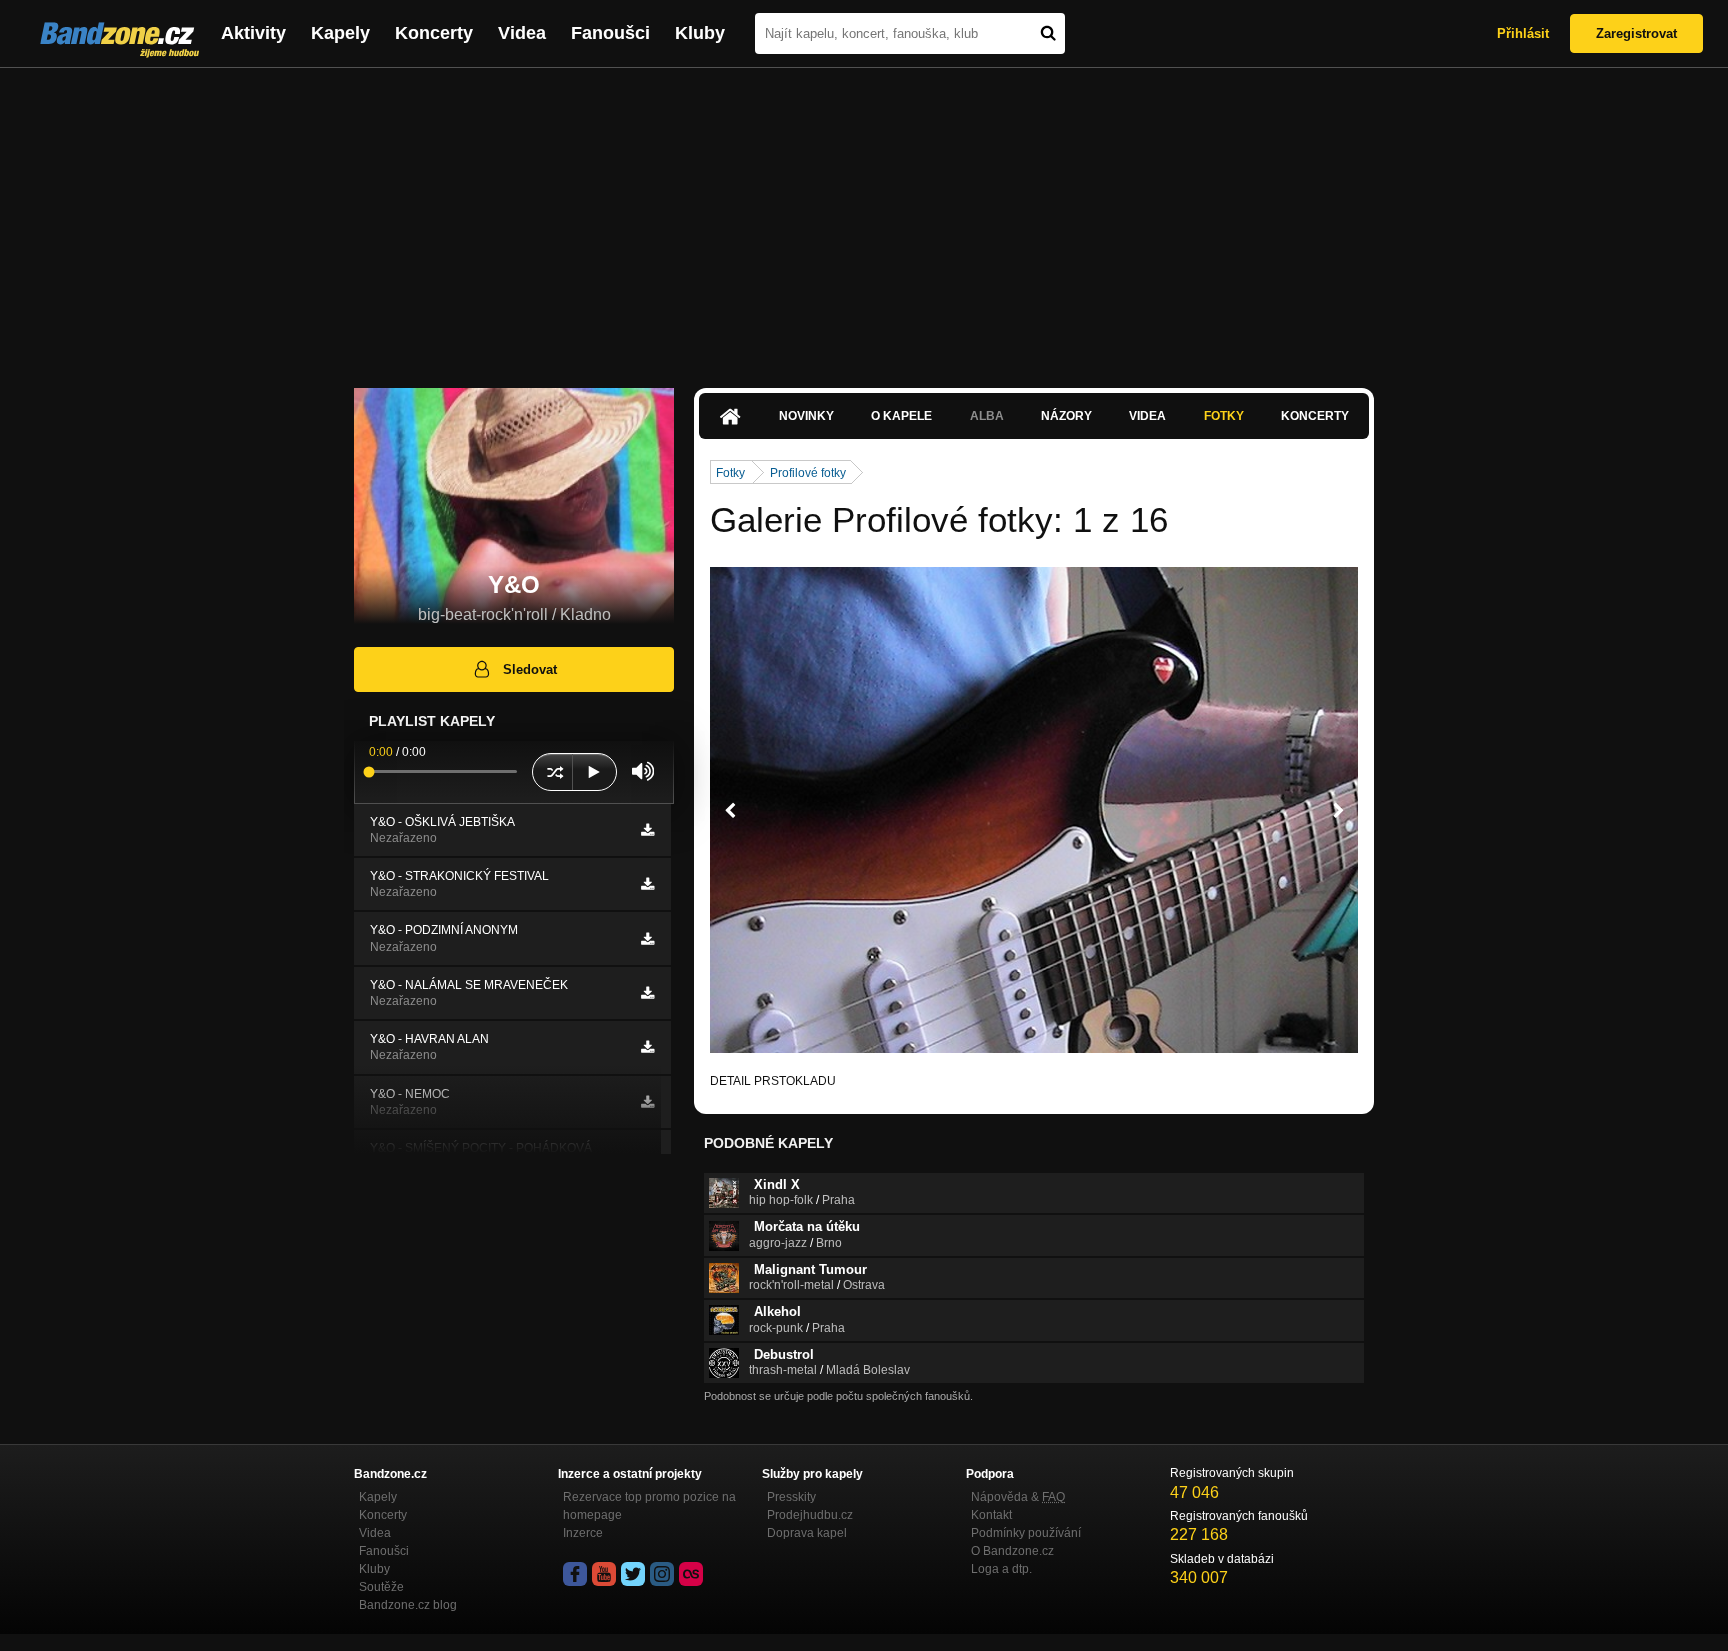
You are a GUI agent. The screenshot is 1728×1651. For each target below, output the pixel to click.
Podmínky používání (1026, 1533)
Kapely (340, 33)
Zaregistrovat (1636, 33)
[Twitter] (633, 1574)
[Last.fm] (691, 1574)
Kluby (700, 33)
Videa (522, 33)
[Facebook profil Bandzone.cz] (575, 1574)
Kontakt (991, 1515)
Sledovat (530, 669)
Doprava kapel (807, 1533)
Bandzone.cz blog (408, 1605)
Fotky (1224, 416)
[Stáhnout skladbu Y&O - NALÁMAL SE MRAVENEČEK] (647, 993)
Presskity (791, 1497)
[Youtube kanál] (604, 1574)
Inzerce (583, 1533)
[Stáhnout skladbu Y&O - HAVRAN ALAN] (647, 1047)
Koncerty (434, 33)
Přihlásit (1523, 33)
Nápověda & (1018, 1497)
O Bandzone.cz (1012, 1551)
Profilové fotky (808, 473)
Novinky (806, 416)
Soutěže (381, 1587)
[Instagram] (662, 1574)
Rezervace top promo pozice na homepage (649, 1506)
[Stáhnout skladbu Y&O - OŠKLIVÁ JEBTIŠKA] (647, 830)
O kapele (901, 416)
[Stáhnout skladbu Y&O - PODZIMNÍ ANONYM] (647, 939)
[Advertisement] (864, 218)
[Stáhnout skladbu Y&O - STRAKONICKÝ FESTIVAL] (647, 884)
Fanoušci (610, 33)
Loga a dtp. (1001, 1569)
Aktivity (253, 33)
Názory (1066, 416)
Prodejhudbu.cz (810, 1515)
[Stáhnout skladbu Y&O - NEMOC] (647, 1102)
